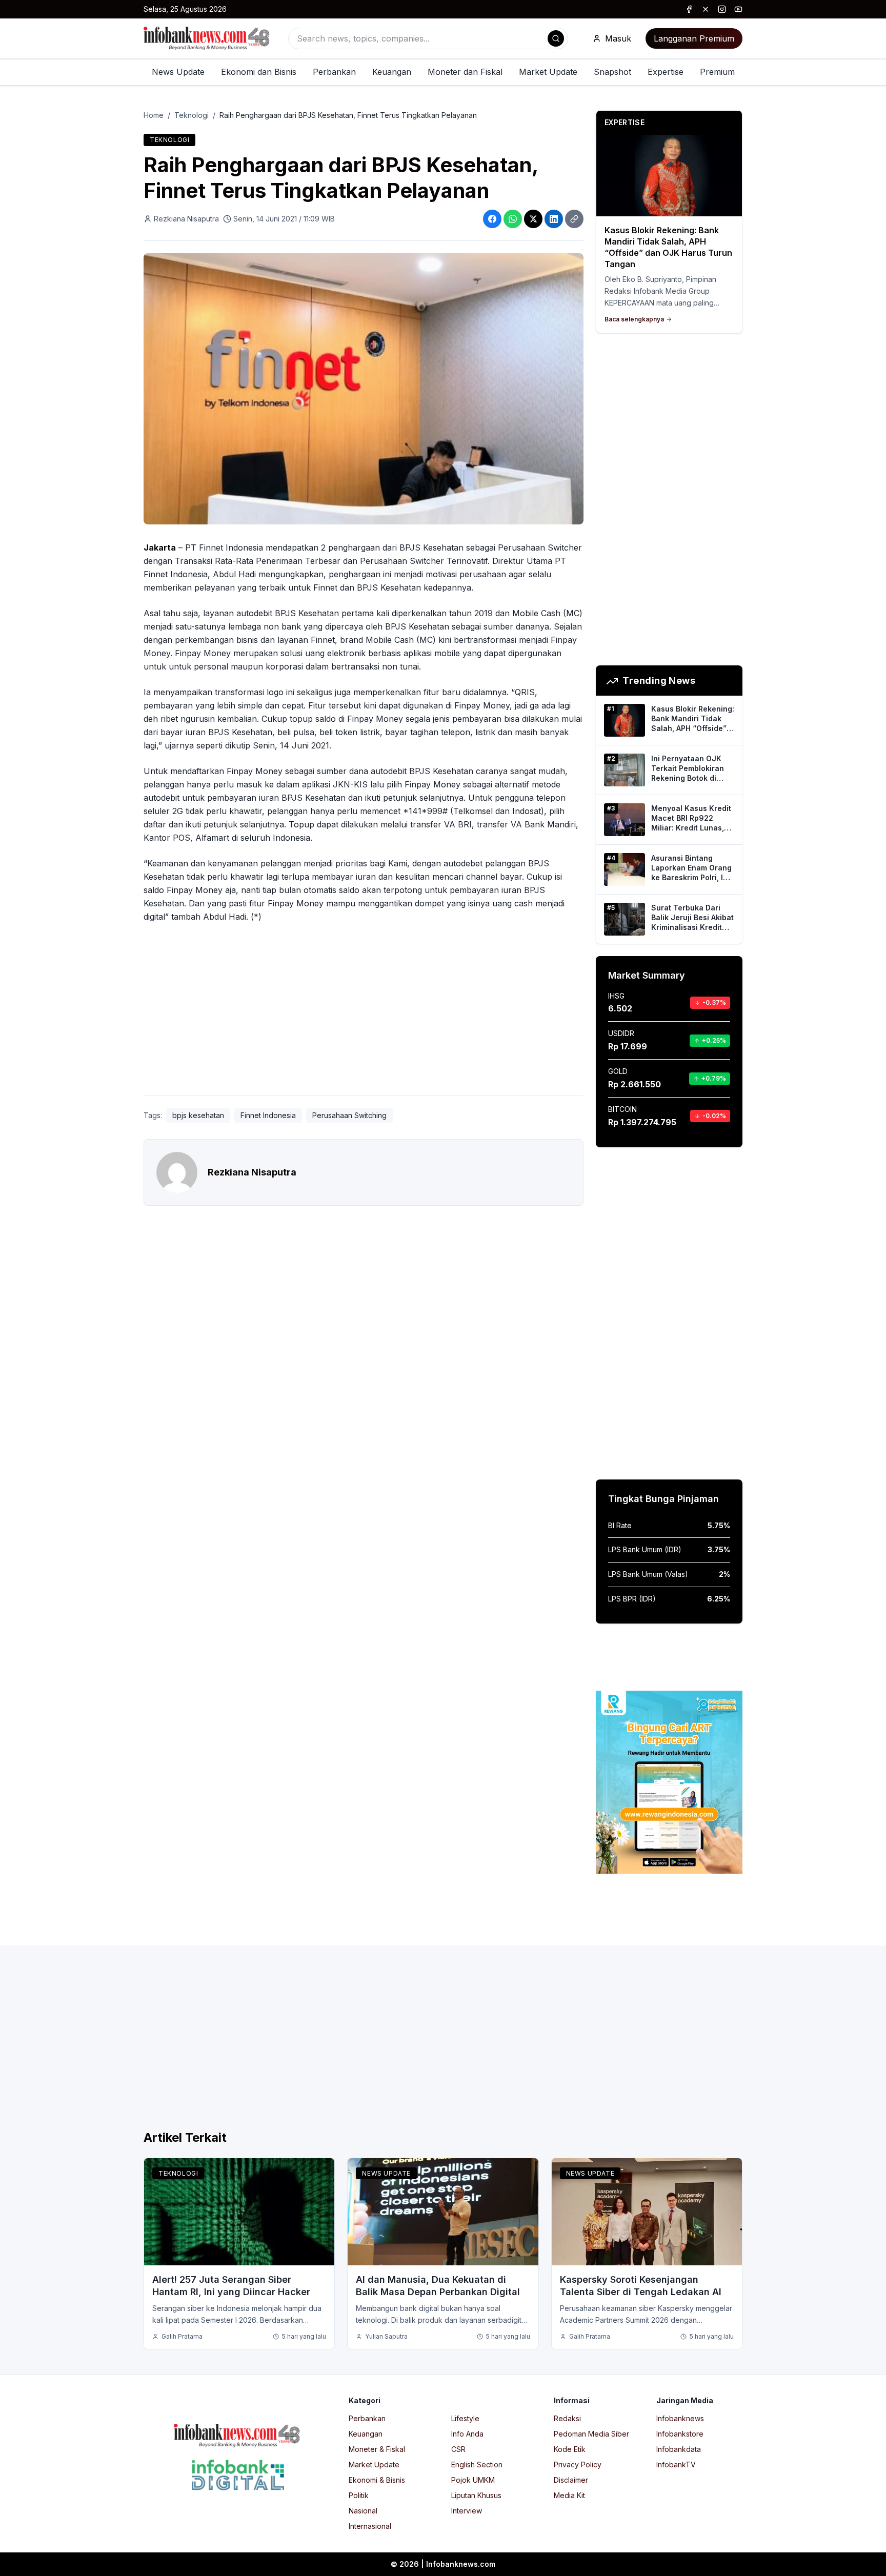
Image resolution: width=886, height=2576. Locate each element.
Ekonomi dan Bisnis (259, 72)
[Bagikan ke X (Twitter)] (533, 219)
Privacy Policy (578, 2465)
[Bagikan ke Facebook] (492, 219)
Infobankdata (679, 2449)
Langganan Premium (694, 38)
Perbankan (334, 72)
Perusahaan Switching (349, 1115)
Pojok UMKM (473, 2480)
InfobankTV (676, 2465)
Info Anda (467, 2434)
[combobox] (428, 38)
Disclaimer (571, 2480)
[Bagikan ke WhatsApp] (513, 219)
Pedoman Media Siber (591, 2434)
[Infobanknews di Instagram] (722, 9)
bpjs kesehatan (198, 1115)
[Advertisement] (49, 1299)
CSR (458, 2449)
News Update (178, 72)
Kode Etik (570, 2449)
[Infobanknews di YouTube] (738, 9)
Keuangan (392, 72)
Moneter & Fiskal (377, 2449)
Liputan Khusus (476, 2495)
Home (154, 115)
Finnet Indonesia (268, 1115)
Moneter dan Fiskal (465, 72)
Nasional (363, 2511)
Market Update (548, 72)
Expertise (666, 72)
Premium (717, 72)
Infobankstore (680, 2434)
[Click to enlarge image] (364, 389)
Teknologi (192, 115)
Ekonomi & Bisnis (377, 2480)
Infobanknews (680, 2418)
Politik (359, 2495)
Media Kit (569, 2495)
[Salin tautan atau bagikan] (574, 219)
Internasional (370, 2526)
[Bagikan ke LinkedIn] (554, 219)
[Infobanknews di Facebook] (689, 9)
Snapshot (612, 72)
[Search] (556, 38)
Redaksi (567, 2418)
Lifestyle (465, 2418)
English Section (477, 2465)
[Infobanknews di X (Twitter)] (706, 9)
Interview (467, 2511)
